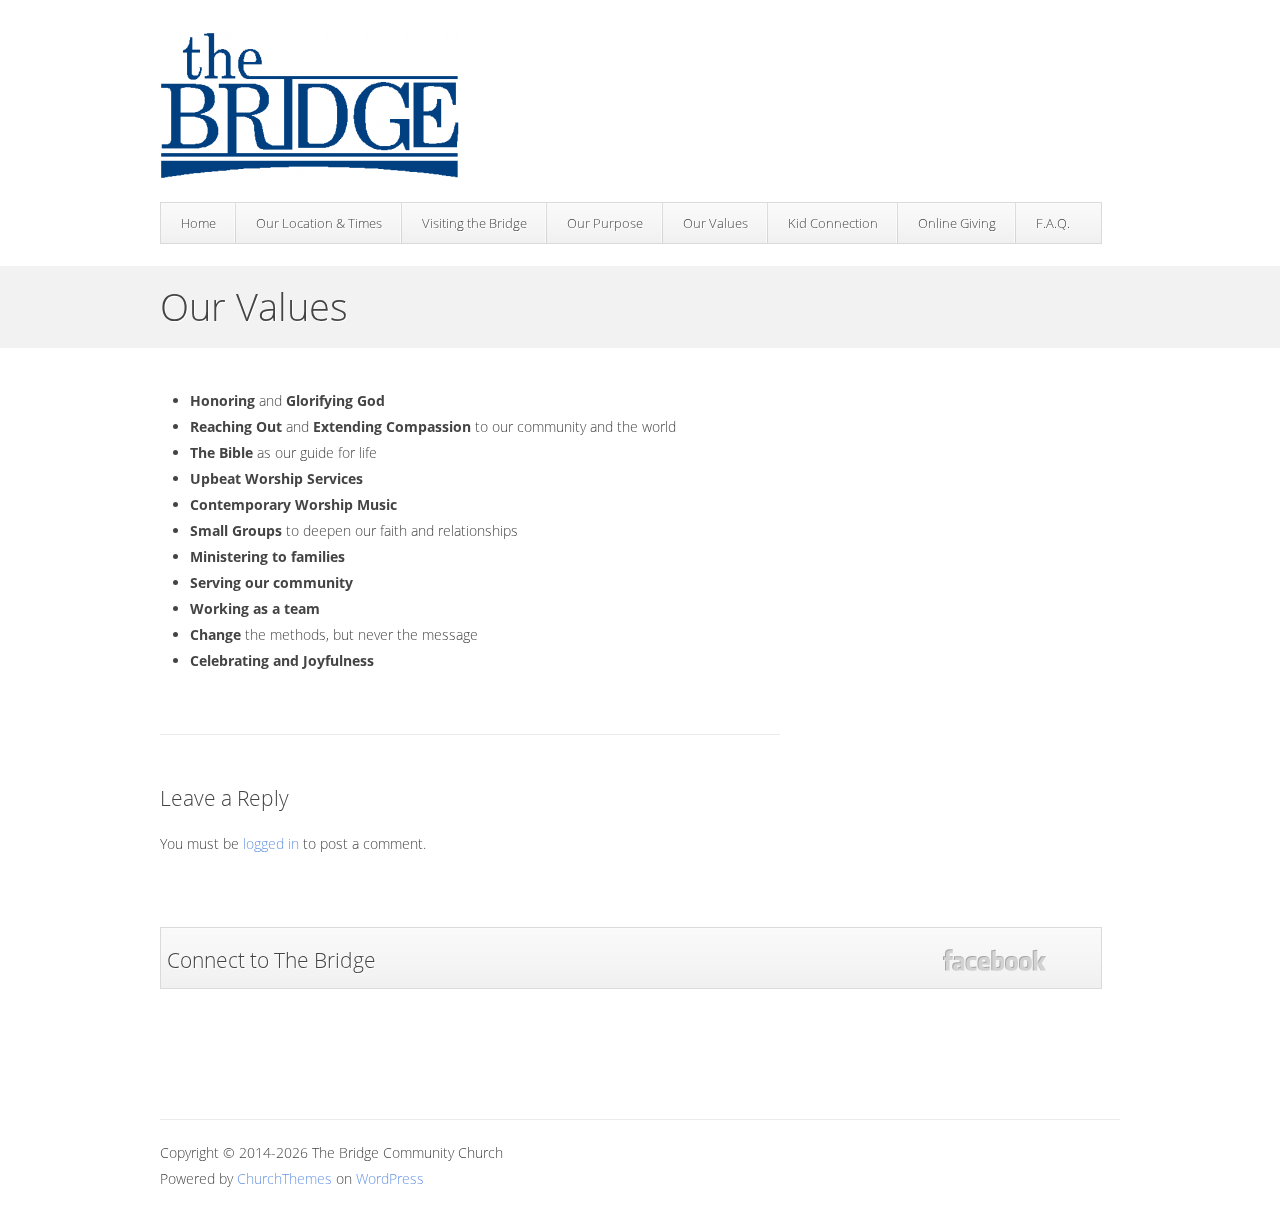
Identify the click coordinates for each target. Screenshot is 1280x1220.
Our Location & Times (319, 223)
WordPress (390, 1178)
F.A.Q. (1053, 223)
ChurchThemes (284, 1178)
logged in (271, 843)
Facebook (994, 960)
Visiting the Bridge (474, 223)
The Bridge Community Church (310, 107)
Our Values (715, 223)
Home (198, 223)
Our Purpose (605, 223)
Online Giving (957, 223)
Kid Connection (833, 223)
